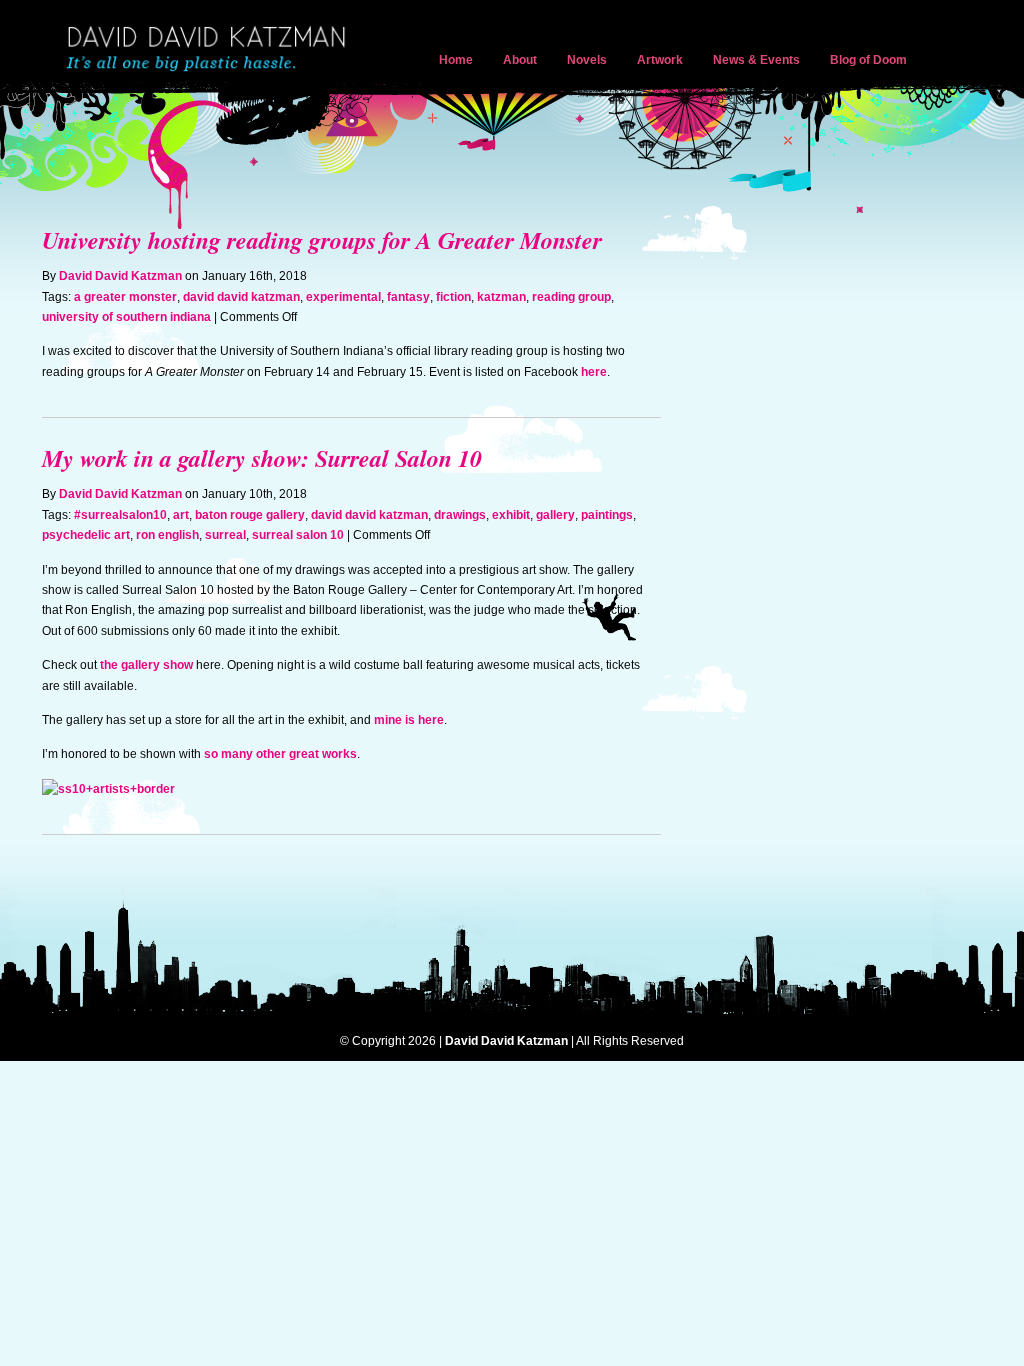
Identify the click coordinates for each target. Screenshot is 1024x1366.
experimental (343, 297)
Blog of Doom (868, 60)
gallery (555, 515)
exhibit (511, 515)
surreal (225, 535)
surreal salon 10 (298, 535)
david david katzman (241, 297)
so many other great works (280, 754)
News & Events (756, 60)
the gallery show (146, 665)
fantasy (408, 297)
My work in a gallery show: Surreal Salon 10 (262, 458)
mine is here (409, 720)
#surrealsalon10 (120, 515)
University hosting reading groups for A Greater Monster (322, 240)
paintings (607, 515)
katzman (501, 297)
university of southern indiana (126, 317)
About (520, 60)
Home (456, 60)
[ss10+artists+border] (108, 789)
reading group (571, 297)
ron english (167, 535)
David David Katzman (210, 50)
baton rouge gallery (250, 515)
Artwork (660, 60)
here (594, 372)
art (181, 515)
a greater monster (125, 297)
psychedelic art (86, 535)
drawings (460, 515)
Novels (587, 60)
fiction (453, 297)
